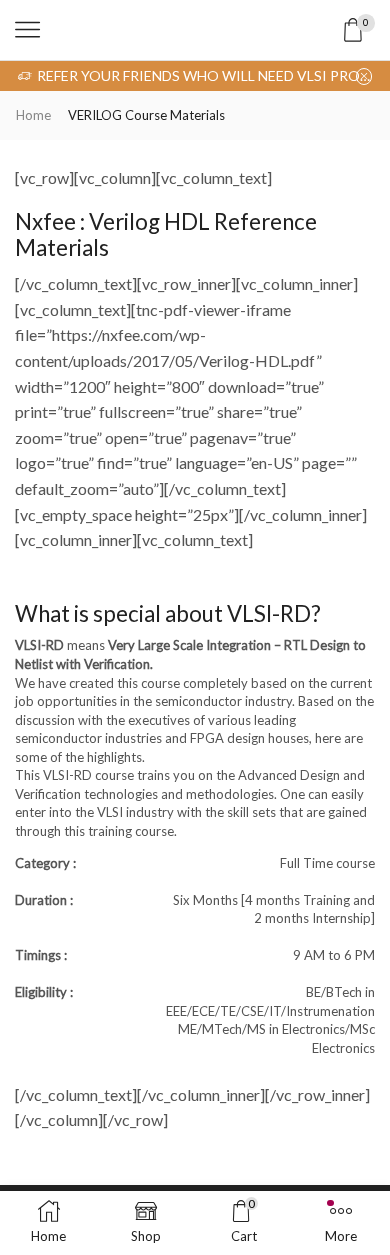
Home (33, 115)
